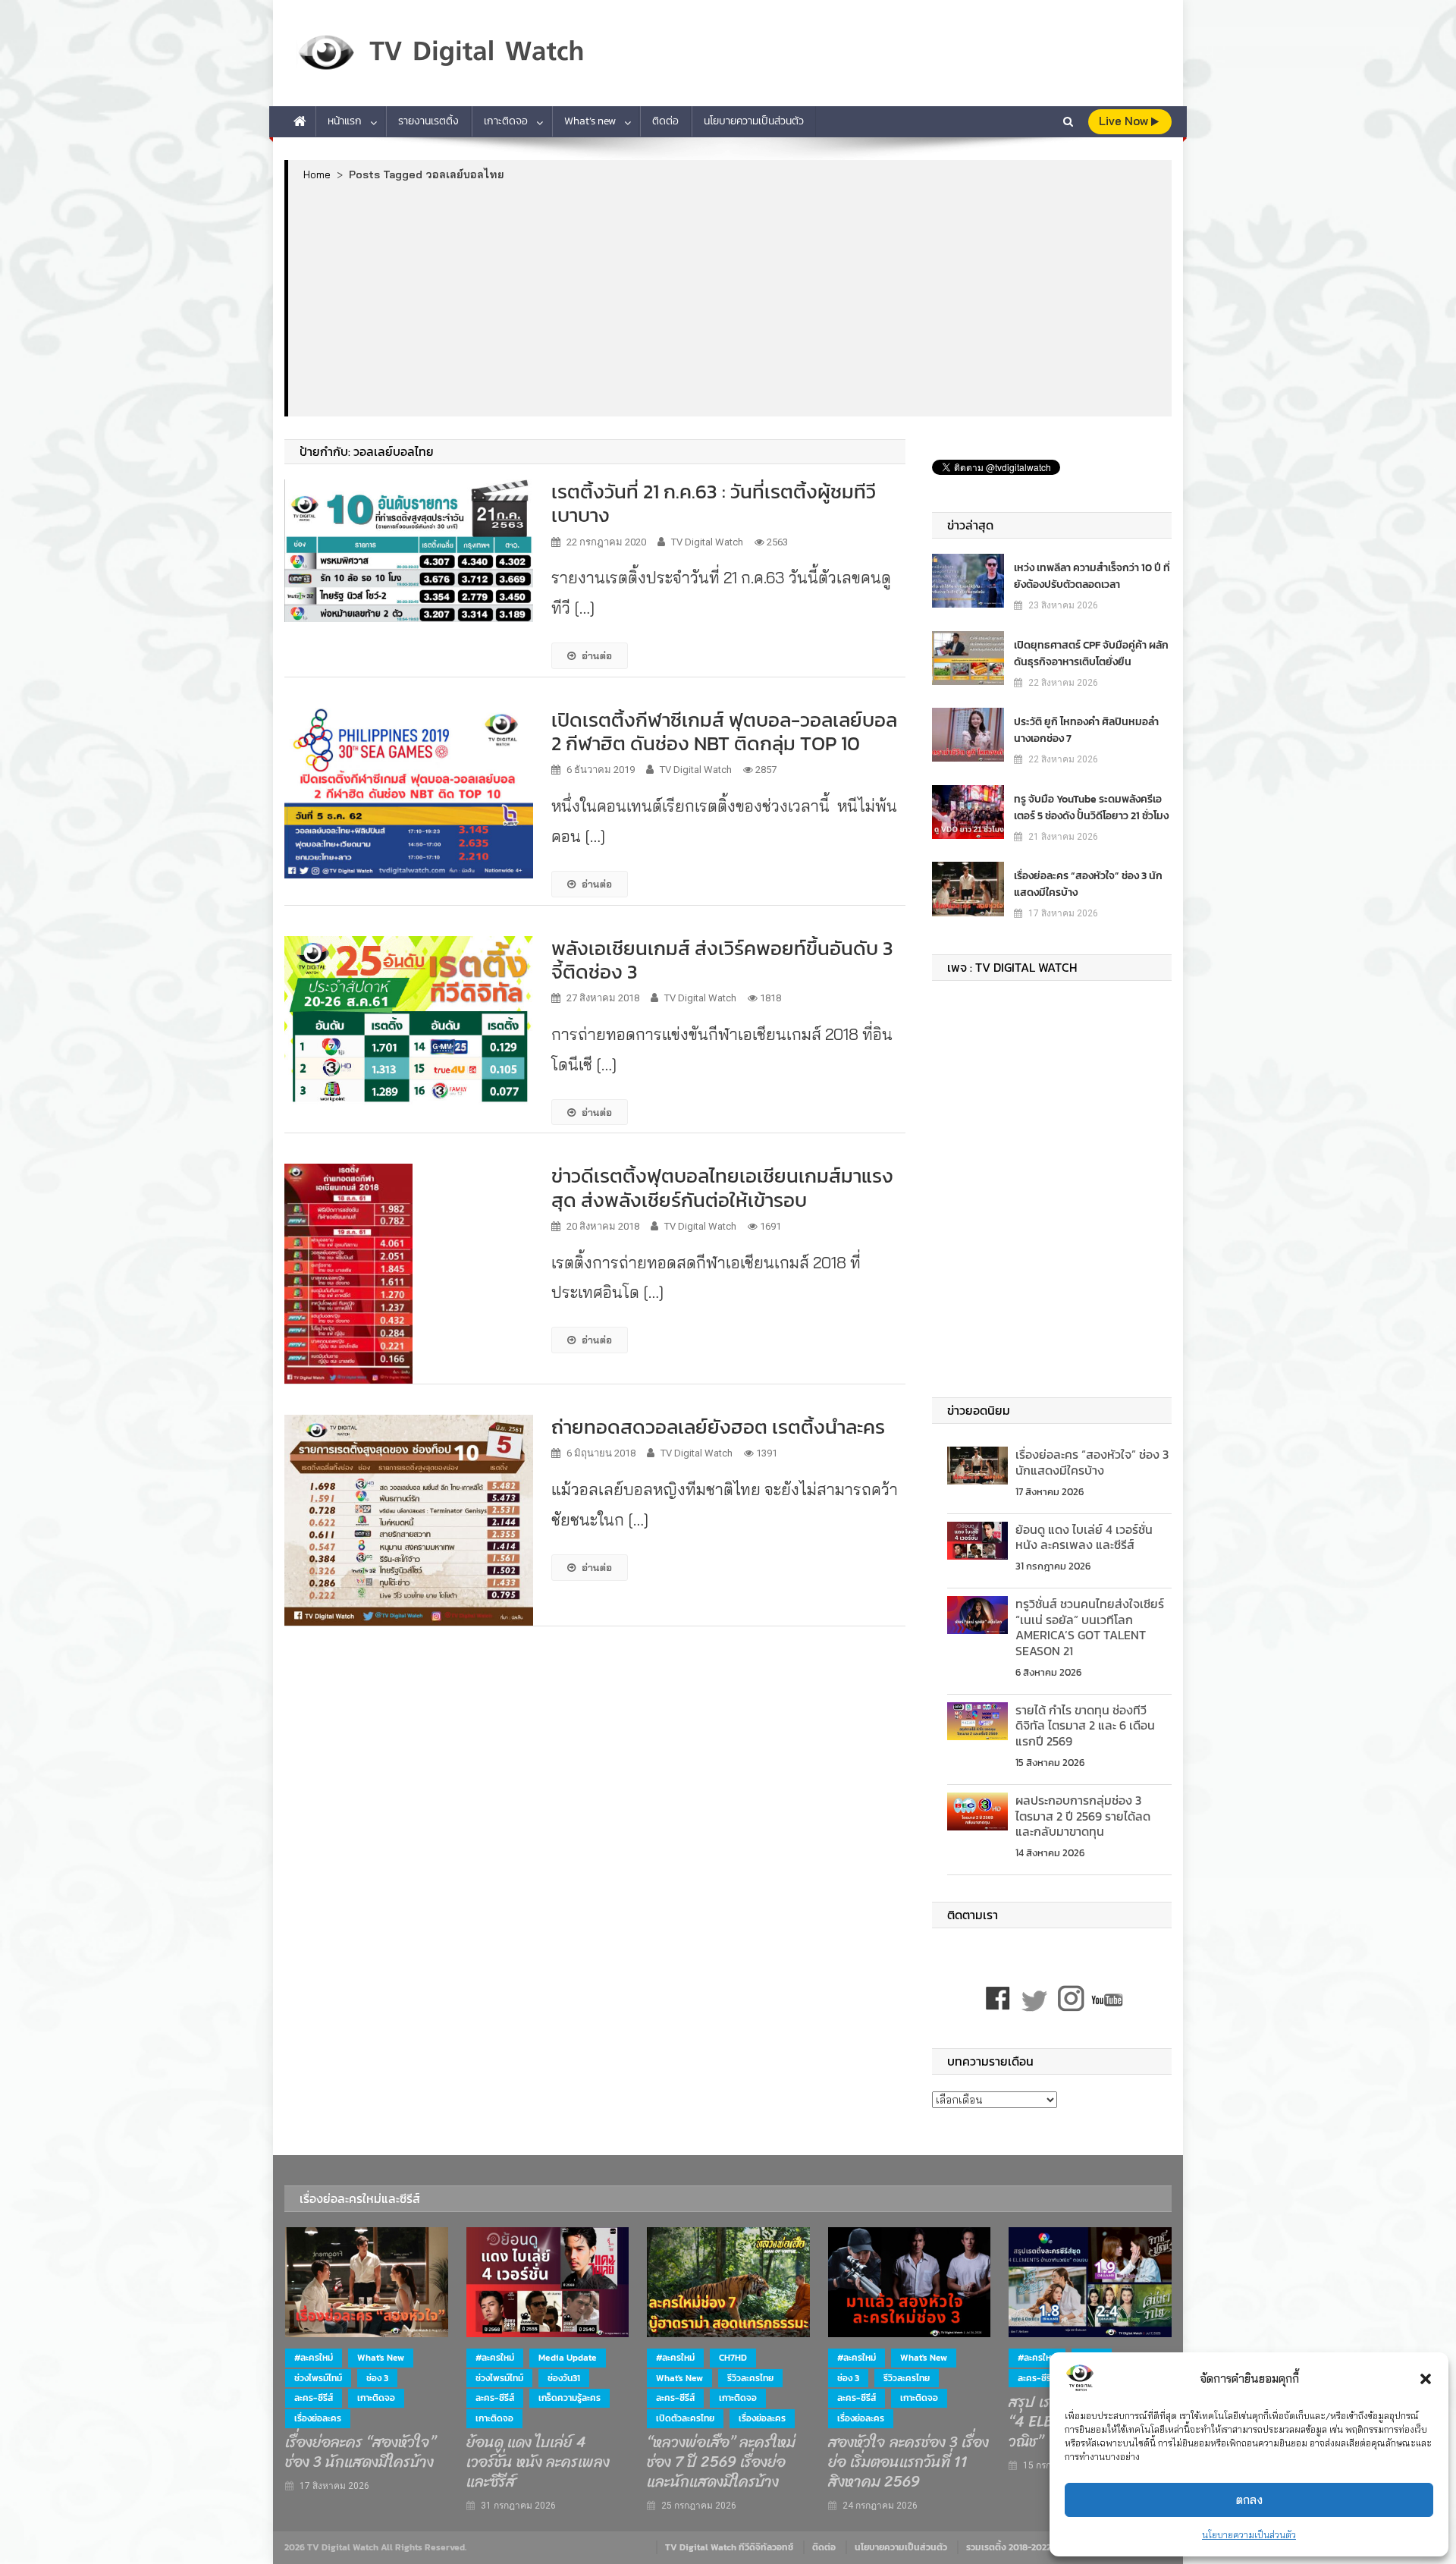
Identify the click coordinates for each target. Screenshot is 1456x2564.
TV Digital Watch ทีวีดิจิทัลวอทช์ (729, 2547)
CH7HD (733, 2358)
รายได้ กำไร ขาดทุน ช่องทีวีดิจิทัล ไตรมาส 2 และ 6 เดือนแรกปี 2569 (1085, 1726)
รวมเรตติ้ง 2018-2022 (1009, 2547)
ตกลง (1249, 2500)
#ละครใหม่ (314, 2358)
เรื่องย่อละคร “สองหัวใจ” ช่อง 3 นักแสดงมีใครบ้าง (1088, 884)
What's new (381, 2358)
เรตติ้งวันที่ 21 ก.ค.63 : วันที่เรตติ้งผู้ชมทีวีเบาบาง (714, 503)
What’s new (590, 121)
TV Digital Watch (707, 542)
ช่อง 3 (377, 2378)
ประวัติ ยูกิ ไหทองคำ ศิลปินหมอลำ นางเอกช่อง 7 (1086, 730)
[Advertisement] (730, 298)
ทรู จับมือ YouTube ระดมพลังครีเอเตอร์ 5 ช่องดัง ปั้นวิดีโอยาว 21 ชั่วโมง (1091, 808)
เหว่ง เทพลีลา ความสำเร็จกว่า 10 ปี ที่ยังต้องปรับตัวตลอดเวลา (1092, 576)
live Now (1125, 121)
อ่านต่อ (597, 655)
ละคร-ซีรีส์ (314, 2398)
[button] (1426, 2379)
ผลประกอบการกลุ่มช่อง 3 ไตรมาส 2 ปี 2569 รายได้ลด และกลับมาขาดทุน (1083, 1816)
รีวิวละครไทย (750, 2378)
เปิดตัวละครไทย (685, 2418)
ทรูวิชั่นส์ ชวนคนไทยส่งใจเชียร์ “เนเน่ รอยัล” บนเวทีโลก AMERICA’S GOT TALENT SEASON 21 (1090, 1627)
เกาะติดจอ (506, 121)
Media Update (568, 2358)
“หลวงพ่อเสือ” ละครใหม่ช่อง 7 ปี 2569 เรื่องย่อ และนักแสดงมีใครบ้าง (721, 2462)
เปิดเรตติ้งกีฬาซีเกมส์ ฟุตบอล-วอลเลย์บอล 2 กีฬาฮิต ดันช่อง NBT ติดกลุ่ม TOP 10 (724, 731)
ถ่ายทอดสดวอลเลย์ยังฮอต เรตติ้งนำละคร (718, 1427)
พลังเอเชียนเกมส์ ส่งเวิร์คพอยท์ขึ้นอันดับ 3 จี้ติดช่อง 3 (722, 960)
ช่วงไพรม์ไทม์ (318, 2378)
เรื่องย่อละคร (318, 2418)
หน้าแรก (345, 121)
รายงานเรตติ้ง (428, 121)
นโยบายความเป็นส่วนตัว (1249, 2535)
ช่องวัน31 (564, 2378)
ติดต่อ (665, 121)
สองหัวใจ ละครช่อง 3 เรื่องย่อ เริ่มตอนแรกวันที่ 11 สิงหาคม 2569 (908, 2462)
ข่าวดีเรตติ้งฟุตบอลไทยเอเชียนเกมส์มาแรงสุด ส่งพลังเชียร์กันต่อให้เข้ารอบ (722, 1187)
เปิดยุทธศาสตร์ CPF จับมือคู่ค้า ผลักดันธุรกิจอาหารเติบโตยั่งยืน (1091, 654)
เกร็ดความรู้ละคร (570, 2398)
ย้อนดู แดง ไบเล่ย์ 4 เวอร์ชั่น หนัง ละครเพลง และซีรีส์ (1084, 1537)
